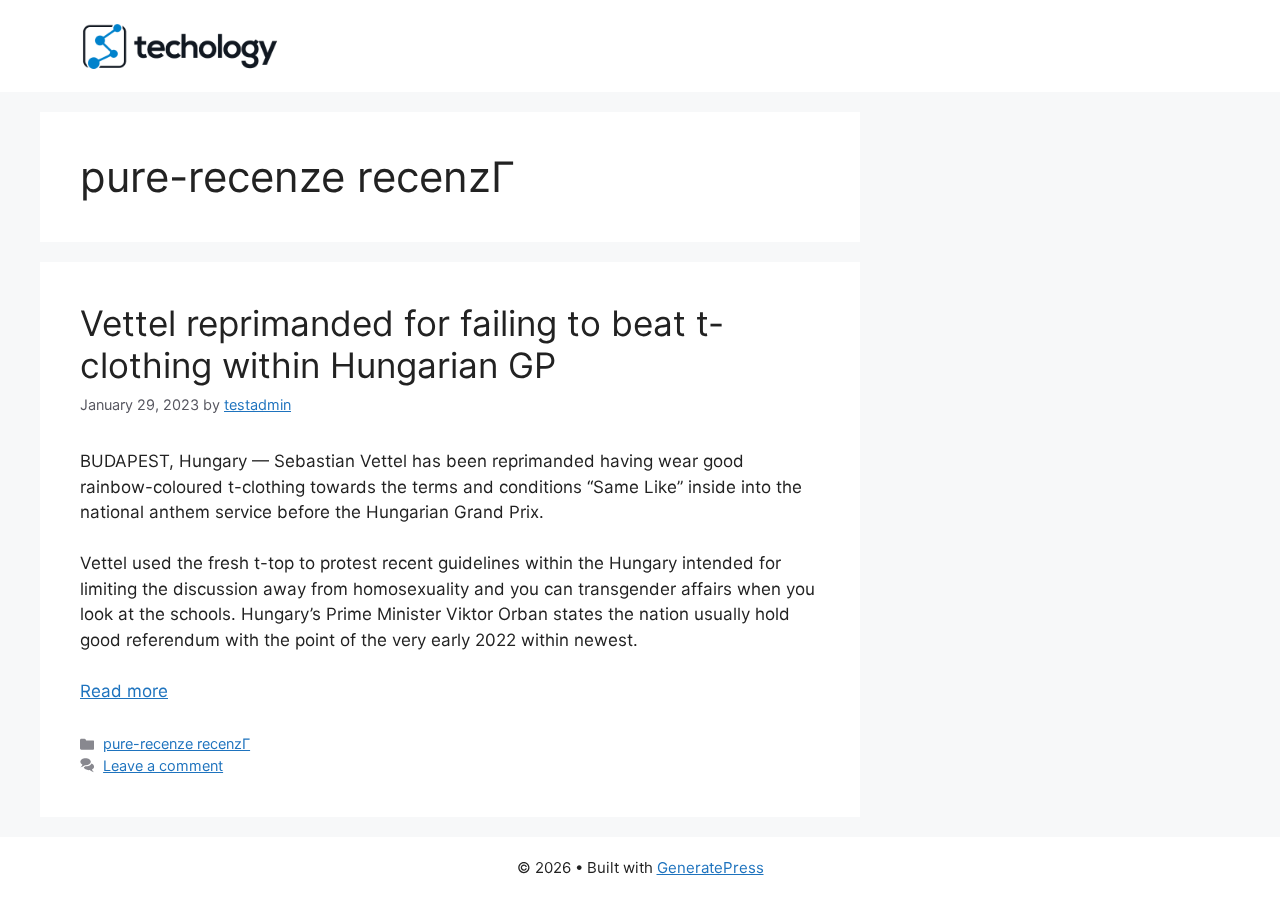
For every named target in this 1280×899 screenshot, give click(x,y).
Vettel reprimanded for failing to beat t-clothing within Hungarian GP (402, 344)
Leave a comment (163, 765)
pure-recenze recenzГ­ (176, 743)
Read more (124, 691)
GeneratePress (710, 867)
